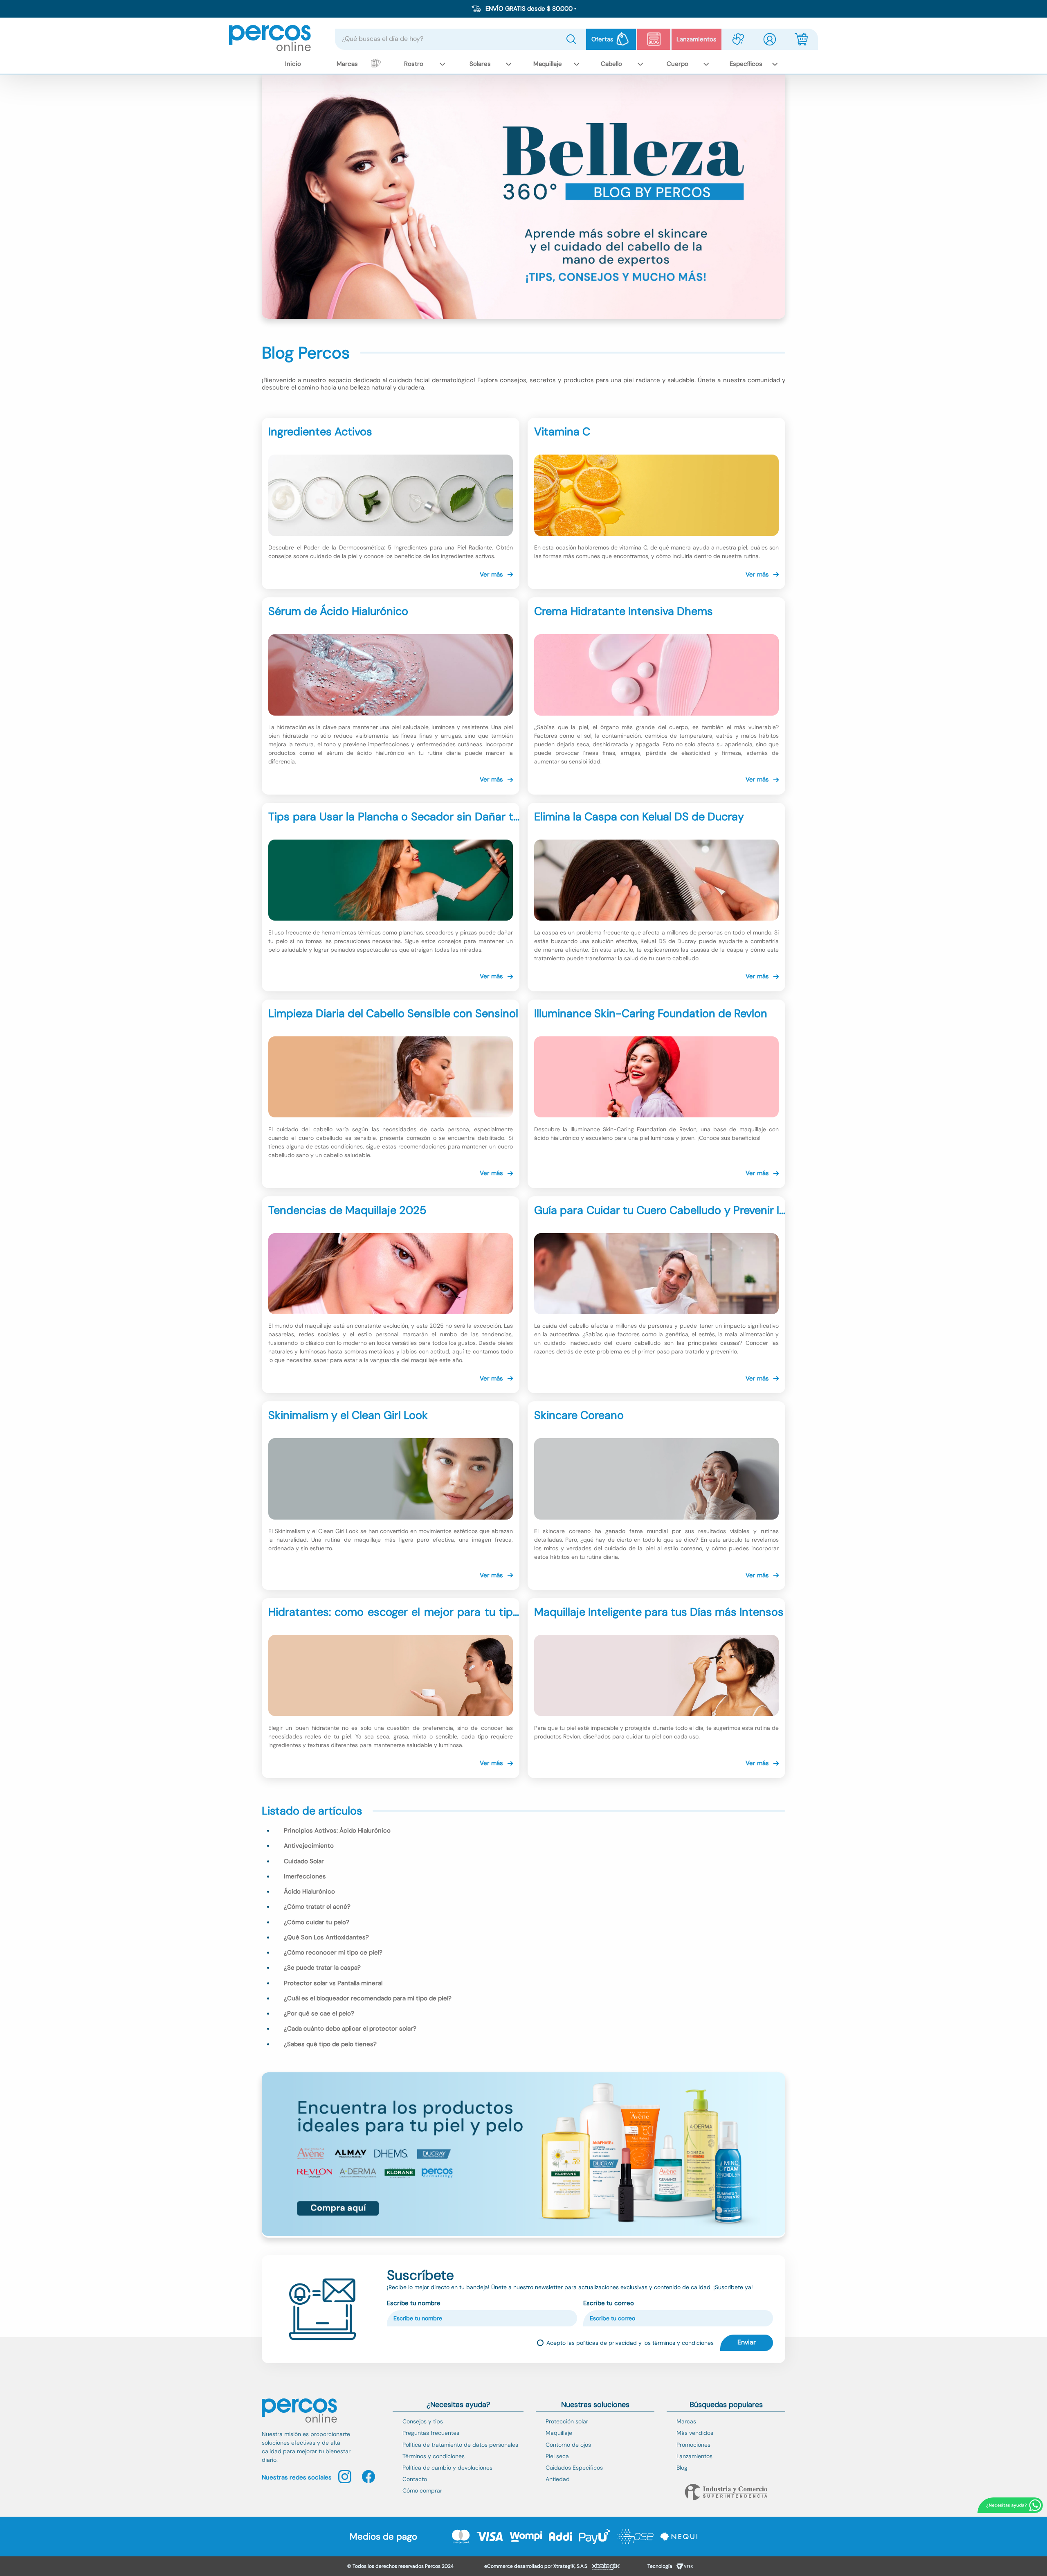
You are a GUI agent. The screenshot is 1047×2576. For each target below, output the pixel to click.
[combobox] (461, 39)
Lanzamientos (697, 39)
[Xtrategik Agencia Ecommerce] (606, 2567)
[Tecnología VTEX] (685, 2567)
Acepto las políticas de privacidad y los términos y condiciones (630, 2343)
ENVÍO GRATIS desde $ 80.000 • (531, 9)
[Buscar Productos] (573, 39)
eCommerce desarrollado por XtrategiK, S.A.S (536, 2566)
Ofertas (602, 39)
